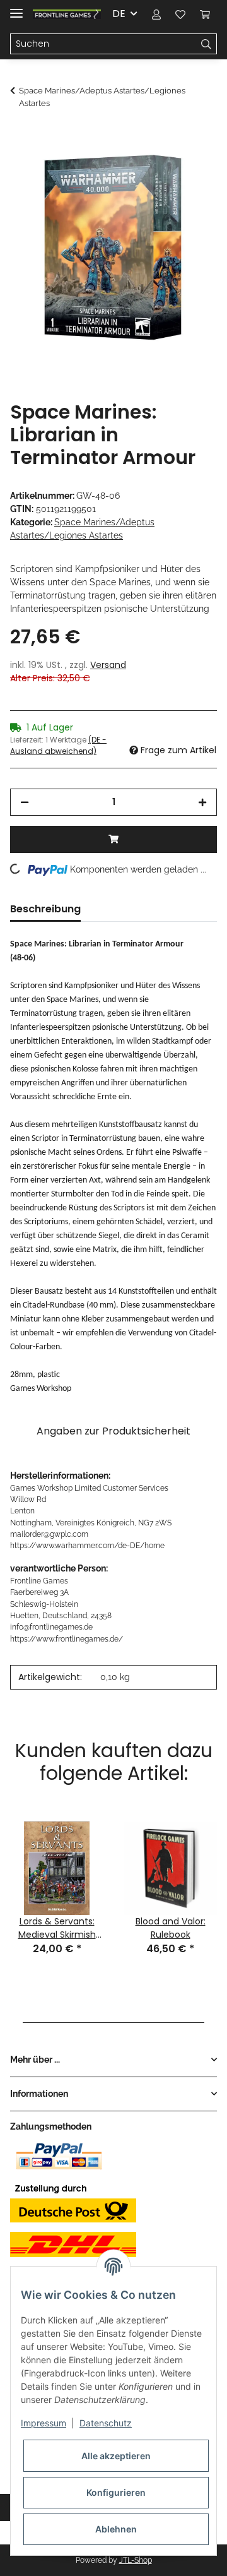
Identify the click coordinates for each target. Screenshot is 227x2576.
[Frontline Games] (67, 14)
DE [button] (119, 14)
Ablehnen (116, 2529)
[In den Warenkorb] (20, 136)
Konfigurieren (116, 2492)
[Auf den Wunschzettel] (190, 167)
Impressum (44, 2423)
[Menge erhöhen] (202, 802)
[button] (156, 14)
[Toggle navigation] (16, 8)
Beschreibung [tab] (45, 909)
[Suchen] (207, 44)
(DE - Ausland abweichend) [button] (58, 745)
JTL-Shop (136, 2560)
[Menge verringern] (25, 802)
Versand (108, 665)
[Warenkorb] (205, 14)
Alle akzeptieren (116, 2456)
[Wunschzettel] (180, 14)
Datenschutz (106, 2423)
